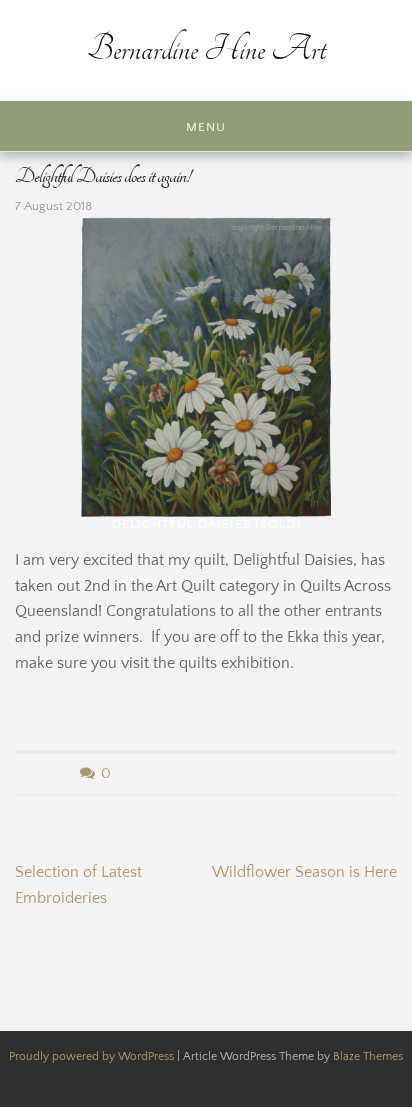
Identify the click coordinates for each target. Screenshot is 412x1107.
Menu (206, 127)
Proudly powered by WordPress (93, 1056)
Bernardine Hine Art (206, 49)
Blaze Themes (368, 1056)
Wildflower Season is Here (304, 872)
